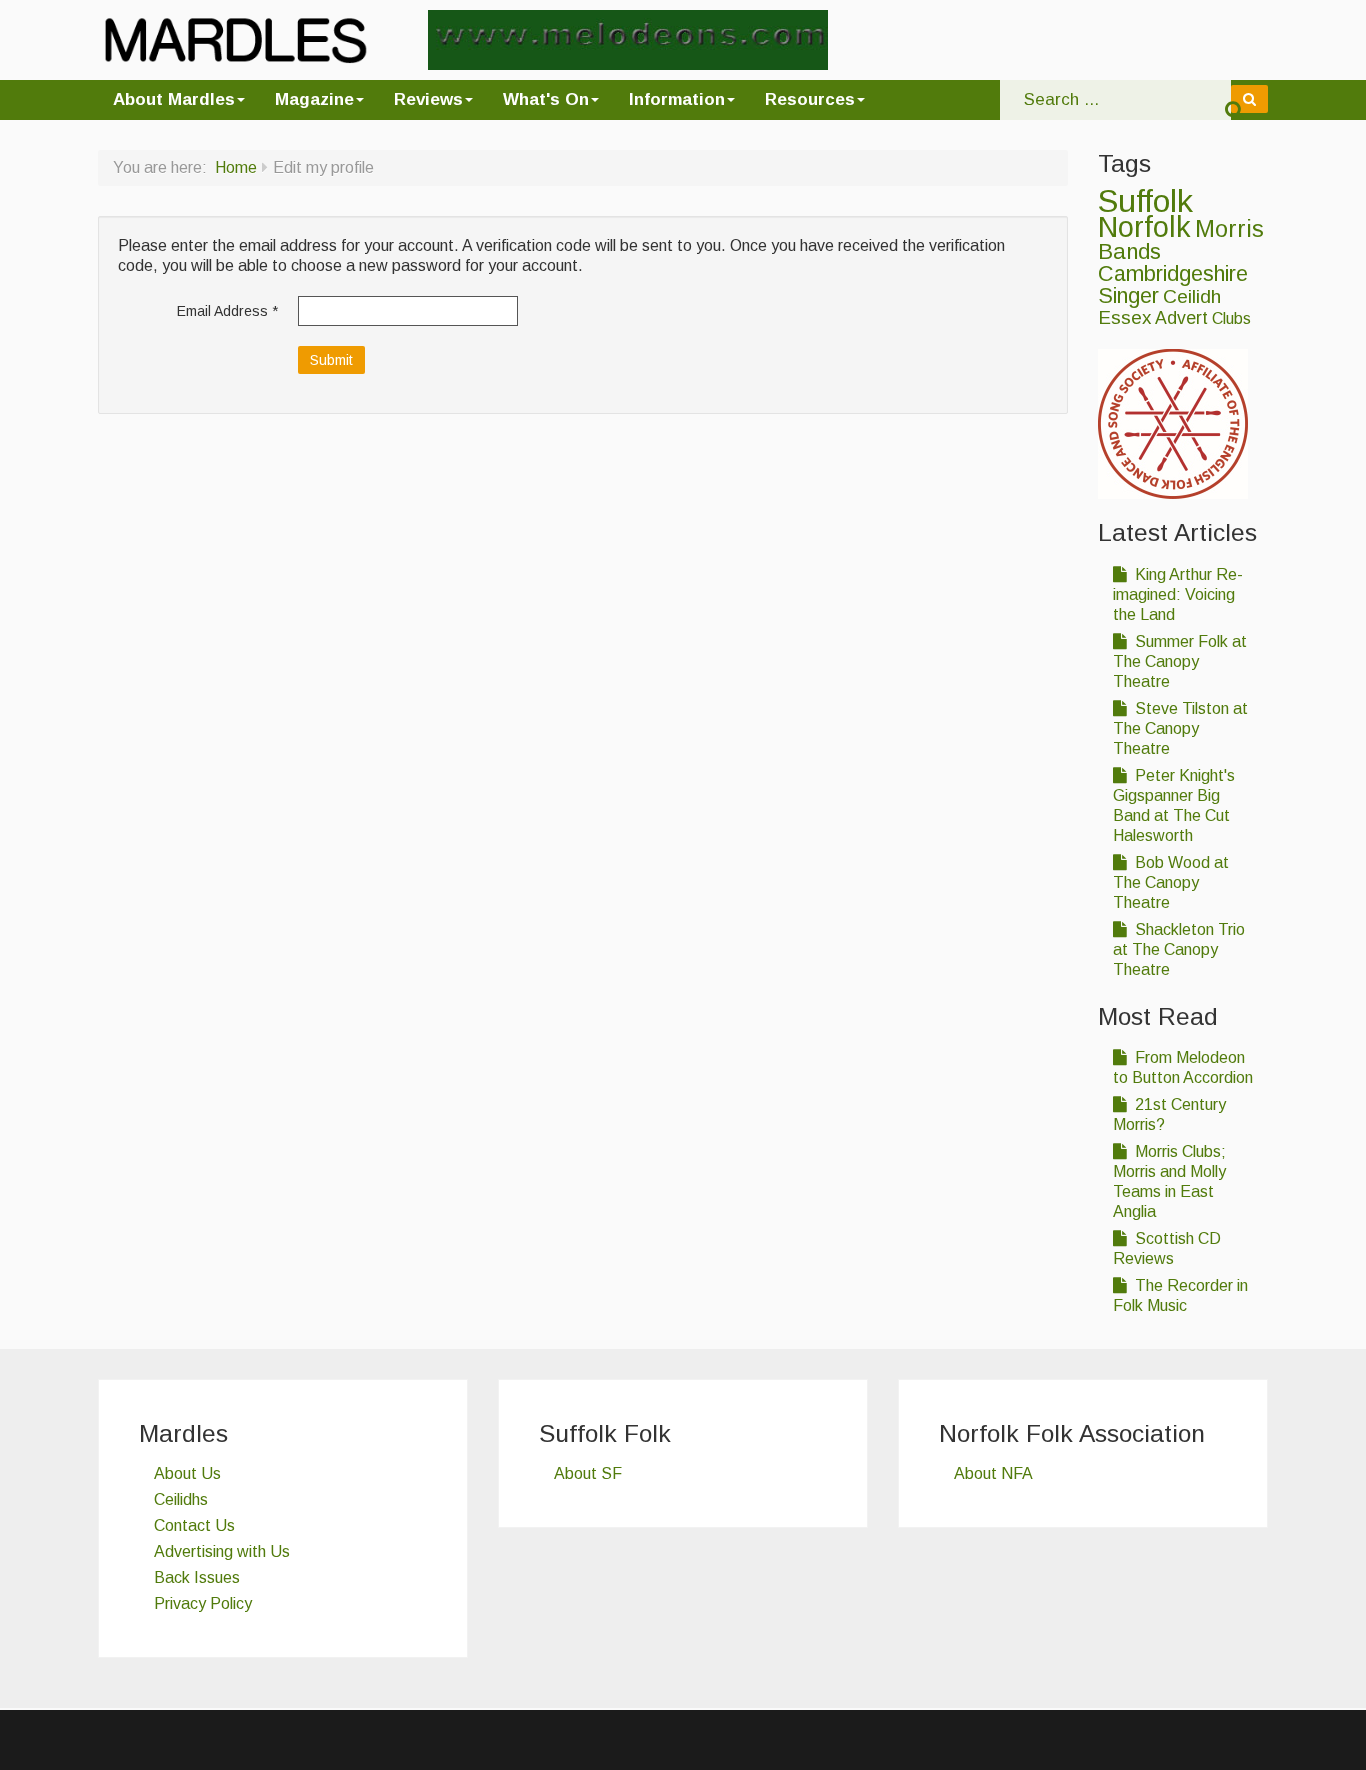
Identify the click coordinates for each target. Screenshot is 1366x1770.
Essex (1124, 317)
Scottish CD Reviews (1167, 1248)
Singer (1128, 296)
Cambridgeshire (1173, 273)
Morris (1229, 229)
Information (677, 99)
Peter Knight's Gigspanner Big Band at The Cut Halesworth (1174, 805)
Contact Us (194, 1525)
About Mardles (174, 99)
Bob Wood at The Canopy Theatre (1171, 882)
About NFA (993, 1473)
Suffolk (1145, 201)
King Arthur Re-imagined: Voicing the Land (1178, 594)
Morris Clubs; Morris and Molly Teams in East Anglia (1169, 1181)
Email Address (227, 311)
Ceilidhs (181, 1499)
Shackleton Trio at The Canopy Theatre (1179, 949)
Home (236, 167)
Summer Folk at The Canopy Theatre (1180, 661)
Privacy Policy (203, 1603)
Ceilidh (1192, 296)
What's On (546, 99)
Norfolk (1144, 227)
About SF (588, 1473)
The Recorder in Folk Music (1180, 1295)
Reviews (428, 99)
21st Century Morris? (1169, 1114)
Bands (1129, 251)
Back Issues (197, 1577)
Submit (331, 360)
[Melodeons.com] (628, 38)
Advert (1181, 318)
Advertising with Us (222, 1551)
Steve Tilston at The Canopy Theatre (1180, 728)
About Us (187, 1473)
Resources (810, 99)
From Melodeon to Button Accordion (1183, 1067)
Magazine (314, 99)
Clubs (1231, 318)
